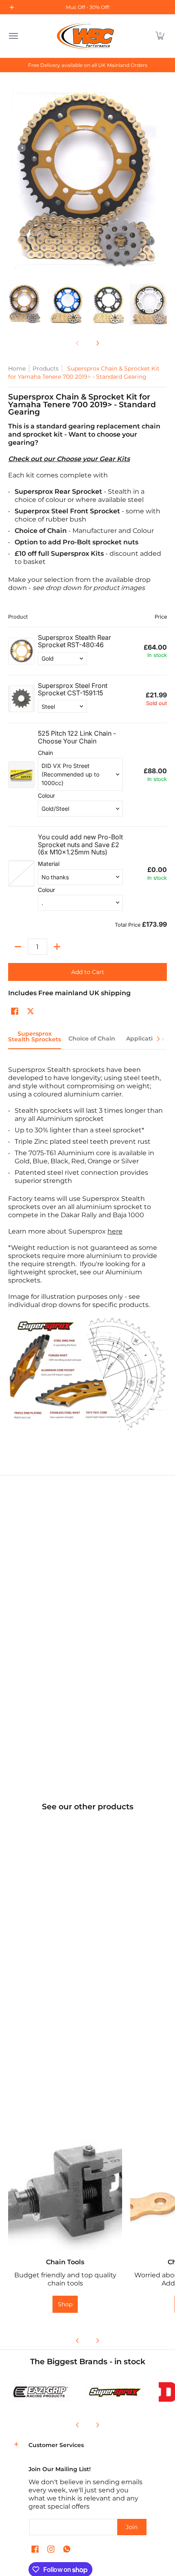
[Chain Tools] (65, 2193)
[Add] (57, 947)
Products (46, 368)
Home (17, 368)
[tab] (35, 1039)
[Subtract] (18, 947)
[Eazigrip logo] (41, 2392)
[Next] (97, 343)
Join (132, 2527)
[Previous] (78, 2341)
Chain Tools (65, 2262)
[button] (160, 36)
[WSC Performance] (85, 36)
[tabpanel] (87, 1254)
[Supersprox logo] (114, 2392)
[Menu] (13, 36)
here (115, 1231)
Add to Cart (88, 972)
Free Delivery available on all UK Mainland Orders (88, 65)
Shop (65, 2304)
